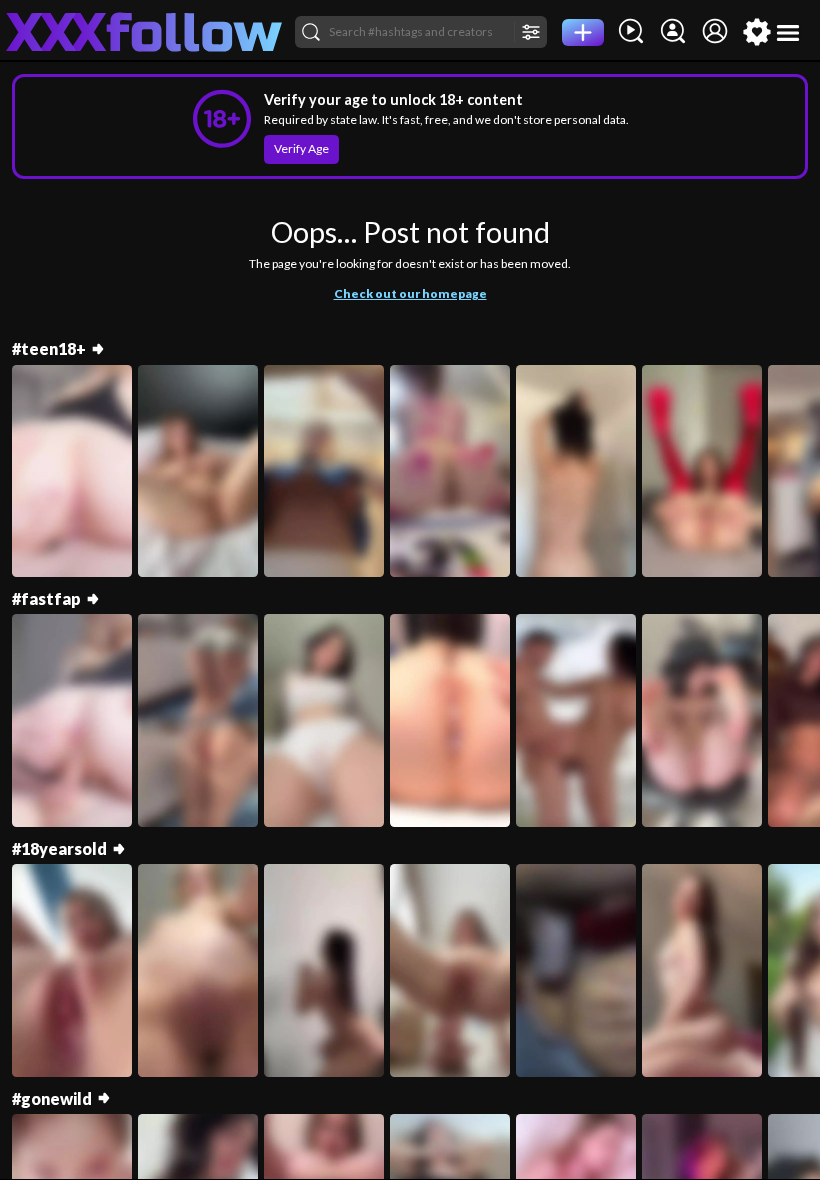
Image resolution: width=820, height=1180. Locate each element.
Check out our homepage (410, 293)
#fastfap (46, 598)
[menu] (788, 32)
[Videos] (631, 32)
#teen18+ (49, 348)
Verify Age (301, 148)
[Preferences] (757, 32)
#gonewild (52, 1098)
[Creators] (673, 32)
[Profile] (715, 32)
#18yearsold (59, 848)
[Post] (583, 32)
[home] (144, 32)
